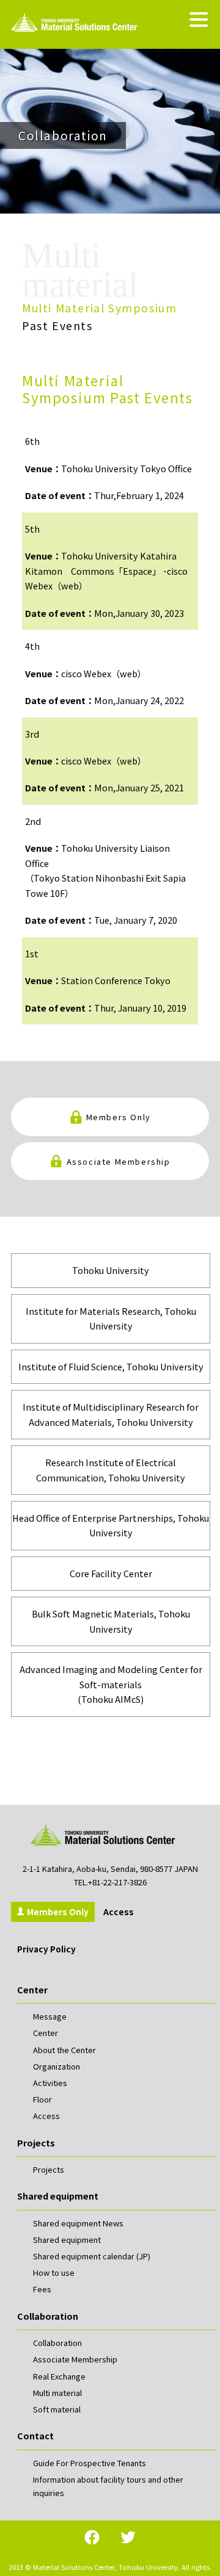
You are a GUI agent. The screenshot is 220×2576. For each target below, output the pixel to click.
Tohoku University (111, 1270)
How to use (54, 2272)
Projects (49, 2169)
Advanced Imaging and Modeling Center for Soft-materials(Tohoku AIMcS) (111, 1684)
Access (119, 1912)
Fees (42, 2289)
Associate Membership (119, 1161)
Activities (50, 2083)
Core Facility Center (111, 1573)
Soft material (57, 2409)
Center (46, 2033)
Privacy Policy (46, 1949)
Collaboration (57, 2343)
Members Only (119, 1117)
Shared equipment (67, 2240)
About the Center (64, 2050)
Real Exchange (59, 2376)
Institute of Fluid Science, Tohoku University (111, 1366)
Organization (57, 2066)
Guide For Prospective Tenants (90, 2463)
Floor (42, 2099)
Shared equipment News (78, 2223)
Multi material (57, 2393)
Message (50, 2016)
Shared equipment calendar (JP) (92, 2256)
